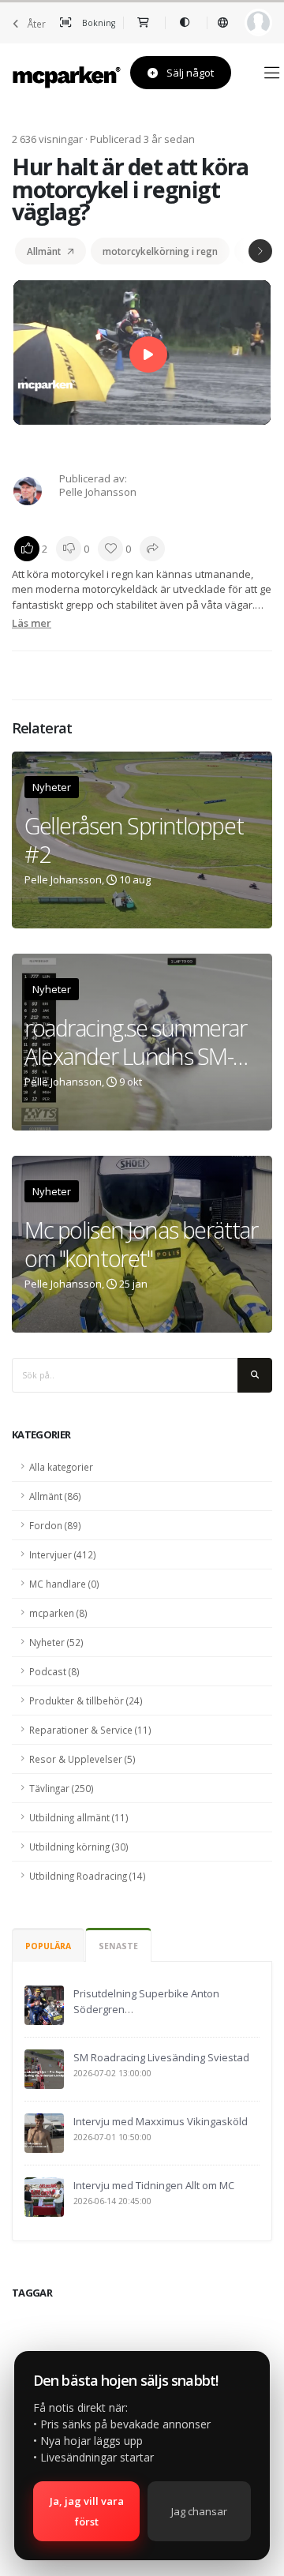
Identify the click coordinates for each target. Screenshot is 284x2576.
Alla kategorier (61, 1467)
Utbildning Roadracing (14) (88, 1876)
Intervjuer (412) (63, 1554)
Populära (48, 1946)
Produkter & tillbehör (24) (86, 1700)
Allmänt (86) (55, 1496)
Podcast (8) (54, 1671)
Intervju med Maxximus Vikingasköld (161, 2121)
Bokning (97, 23)
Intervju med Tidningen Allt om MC (154, 2185)
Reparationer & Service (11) (90, 1730)
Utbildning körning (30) (79, 1847)
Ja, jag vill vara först (87, 2511)
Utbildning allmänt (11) (79, 1817)
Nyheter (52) (56, 1642)
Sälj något (189, 73)
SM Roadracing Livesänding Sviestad (161, 2057)
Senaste (118, 1946)
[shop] (144, 23)
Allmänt (44, 251)
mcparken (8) (58, 1613)
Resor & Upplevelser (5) (82, 1759)
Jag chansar (199, 2511)
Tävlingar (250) (62, 1788)
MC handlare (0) (64, 1584)
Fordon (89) (55, 1525)
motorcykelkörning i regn (160, 251)
